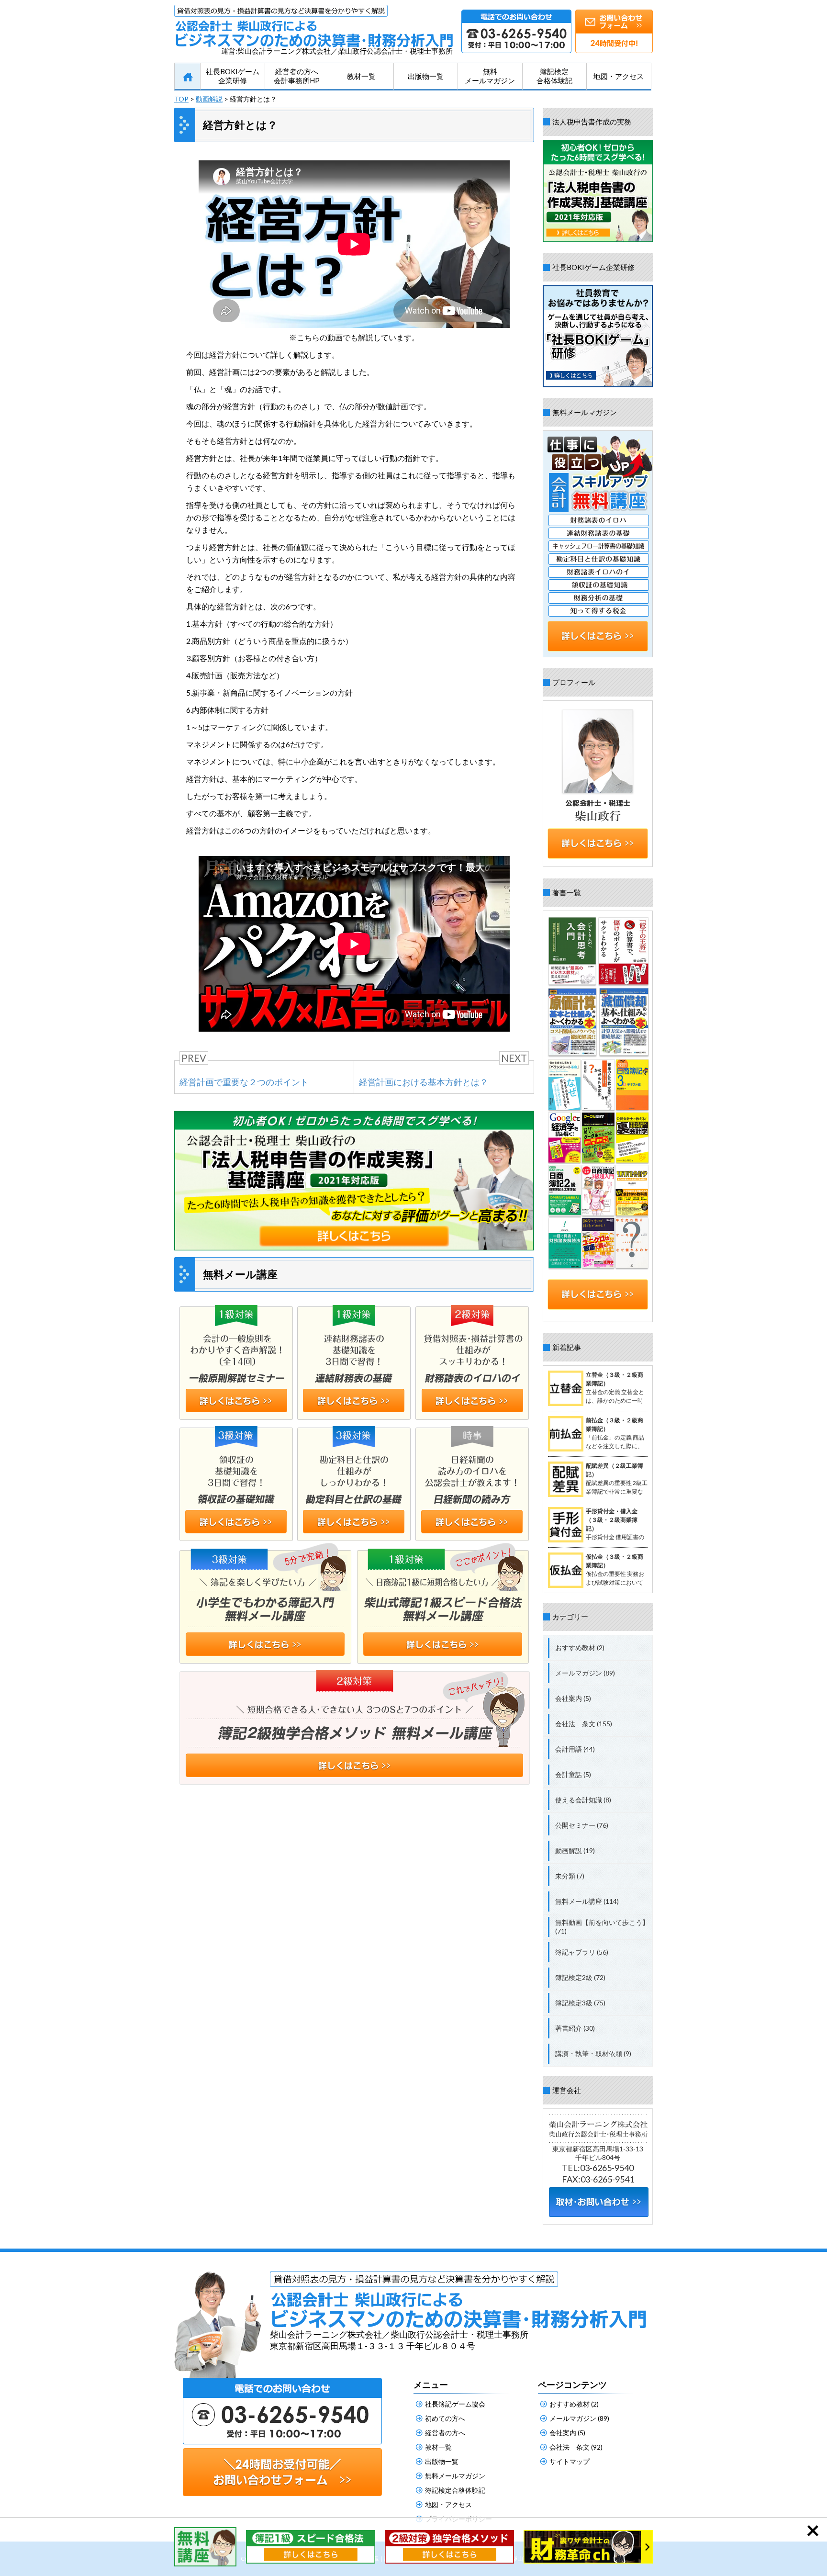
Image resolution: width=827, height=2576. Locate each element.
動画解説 (209, 99)
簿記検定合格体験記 (554, 76)
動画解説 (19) (575, 1850)
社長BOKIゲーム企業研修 (233, 76)
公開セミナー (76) (582, 1825)
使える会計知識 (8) (583, 1800)
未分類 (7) (570, 1876)
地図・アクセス (619, 76)
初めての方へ (445, 2418)
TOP (181, 99)
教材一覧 (361, 76)
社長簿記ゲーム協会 (455, 2404)
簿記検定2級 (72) (580, 1977)
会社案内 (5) (573, 1698)
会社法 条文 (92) (576, 2447)
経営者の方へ (445, 2433)
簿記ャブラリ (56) (582, 1952)
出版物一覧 (426, 76)
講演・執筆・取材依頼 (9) (593, 2053)
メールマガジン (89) (585, 1673)
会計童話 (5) (573, 1774)
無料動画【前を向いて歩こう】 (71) (602, 1927)
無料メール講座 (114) (587, 1901)
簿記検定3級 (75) (580, 2003)
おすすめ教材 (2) (580, 1648)
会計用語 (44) (575, 1749)
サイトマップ (570, 2461)
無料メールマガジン (490, 76)
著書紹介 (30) (575, 2028)
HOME (187, 77)
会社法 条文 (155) (584, 1724)
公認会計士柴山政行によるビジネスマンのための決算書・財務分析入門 (313, 26)
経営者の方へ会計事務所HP (297, 76)
